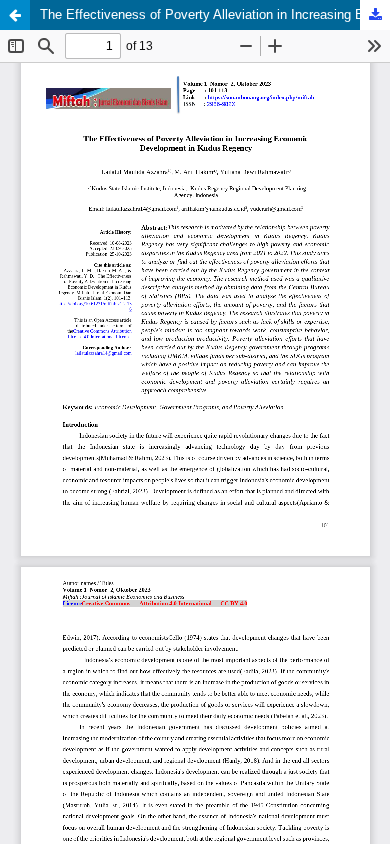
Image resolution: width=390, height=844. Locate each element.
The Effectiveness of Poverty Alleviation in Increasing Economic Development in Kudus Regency (215, 14)
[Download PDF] (375, 15)
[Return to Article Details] (15, 15)
